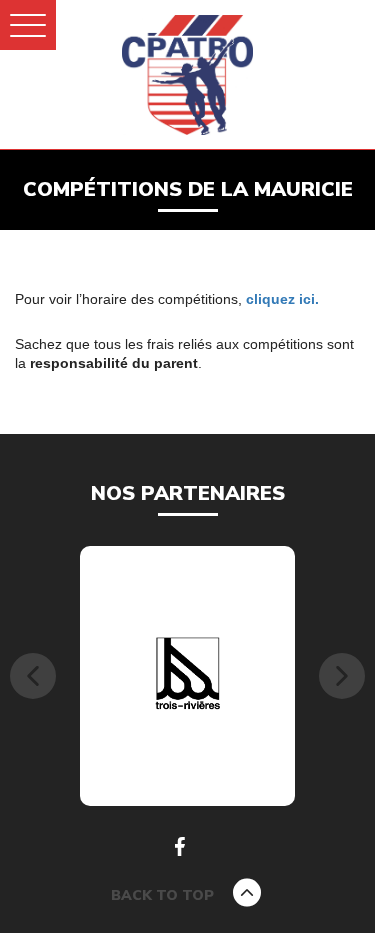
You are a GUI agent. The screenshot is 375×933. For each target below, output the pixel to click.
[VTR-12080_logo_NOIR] (188, 675)
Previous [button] (33, 676)
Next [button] (342, 676)
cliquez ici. (282, 299)
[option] (187, 676)
